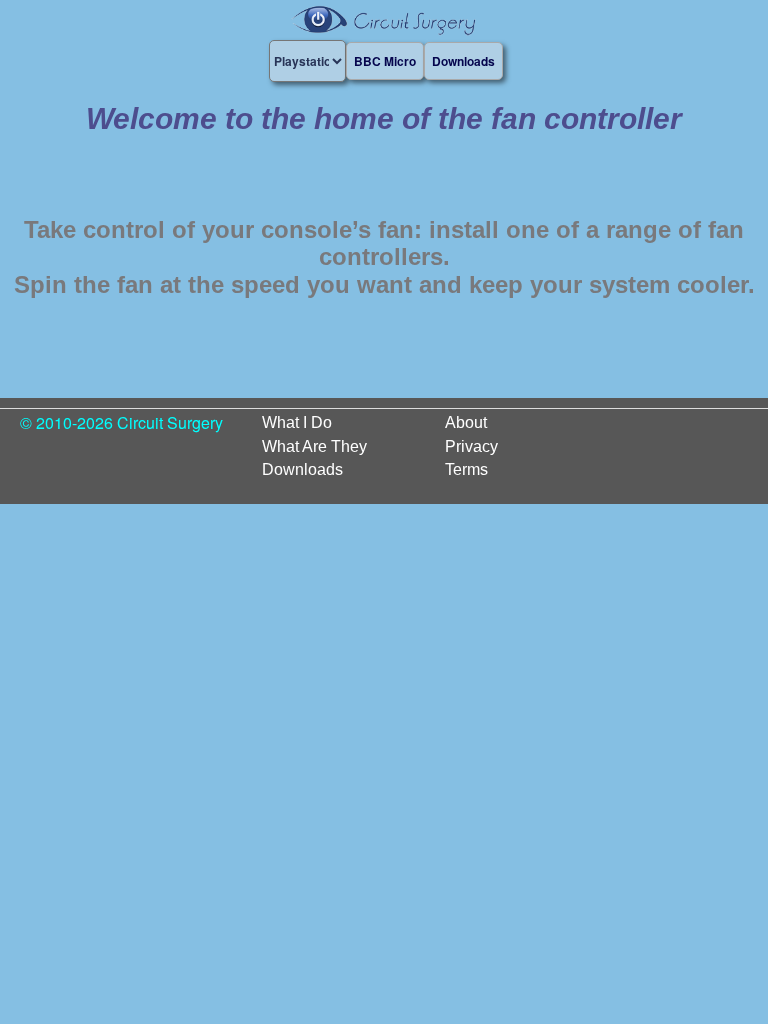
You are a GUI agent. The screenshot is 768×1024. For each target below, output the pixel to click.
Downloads (302, 469)
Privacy (471, 446)
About (466, 422)
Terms (466, 469)
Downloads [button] (463, 61)
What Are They (314, 446)
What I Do (297, 422)
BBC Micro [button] (385, 61)
